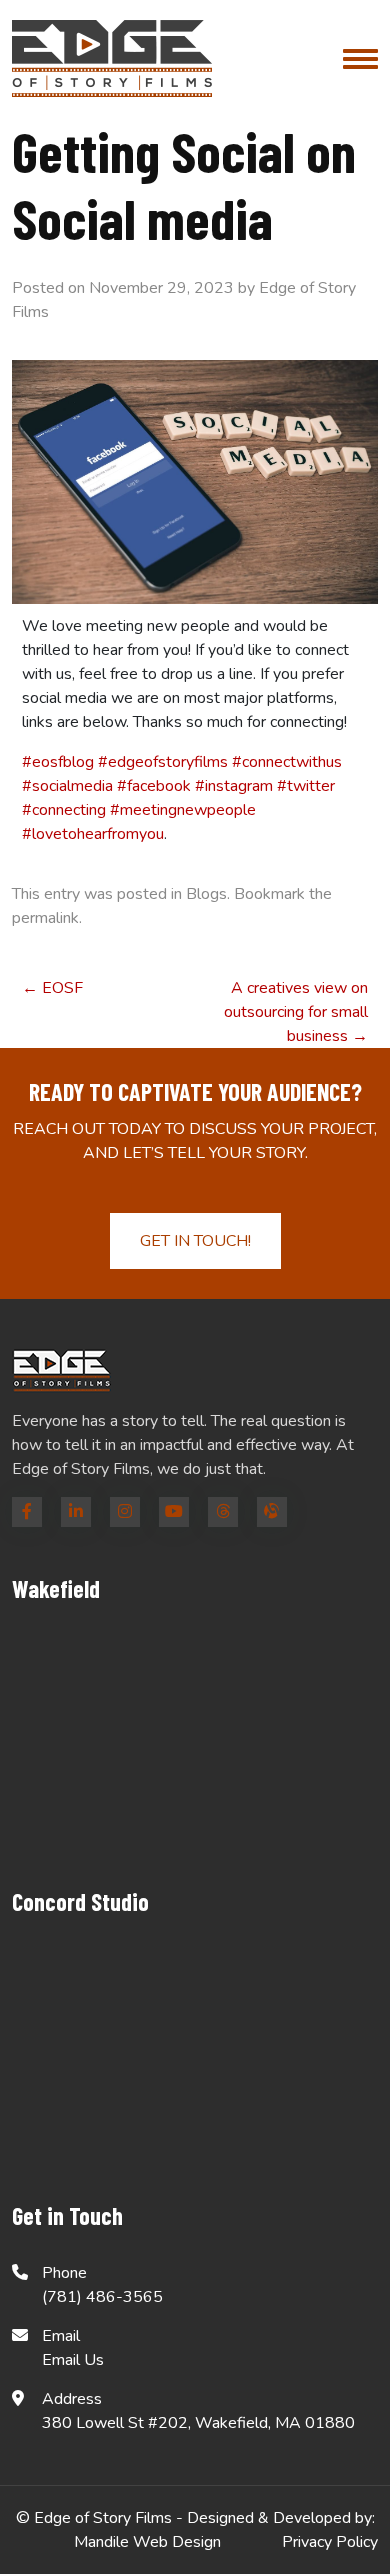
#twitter (306, 786)
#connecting (64, 810)
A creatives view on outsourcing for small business (296, 1012)
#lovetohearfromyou (93, 834)
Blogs (206, 894)
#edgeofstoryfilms (163, 762)
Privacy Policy (330, 2542)
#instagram (234, 786)
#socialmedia (67, 786)
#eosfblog (58, 762)
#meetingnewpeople (183, 810)
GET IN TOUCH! (195, 1241)
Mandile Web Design (147, 2542)
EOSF (52, 988)
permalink (45, 918)
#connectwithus (287, 762)
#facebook (154, 786)
